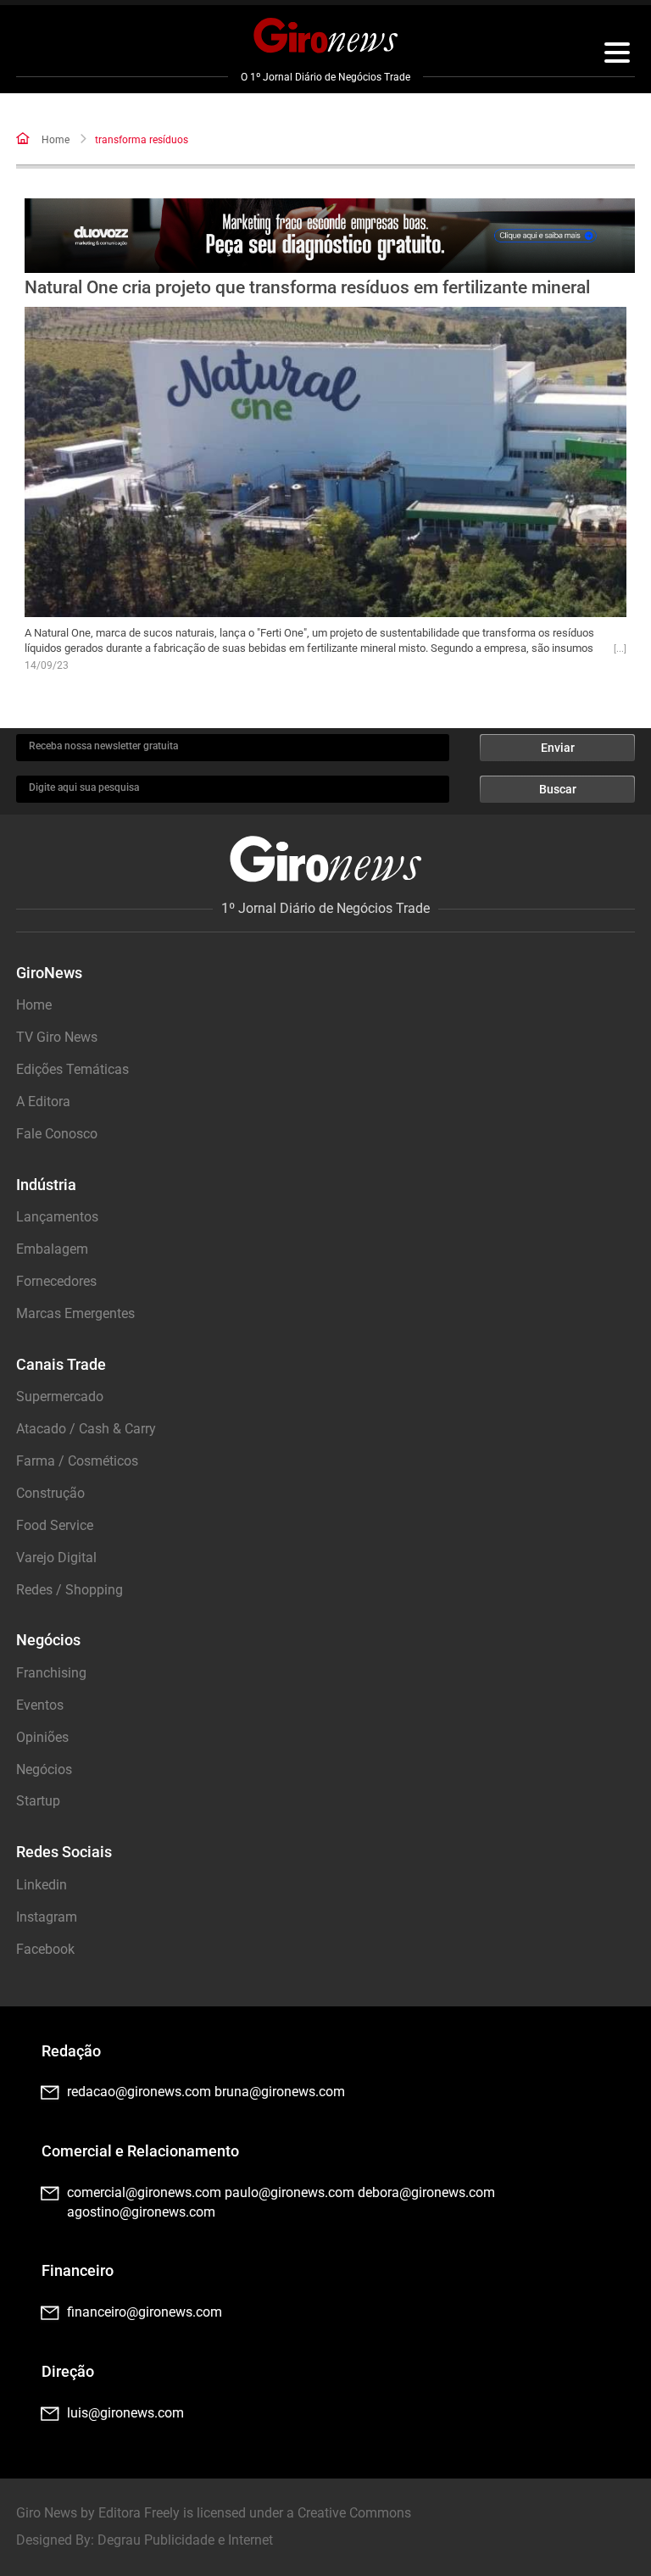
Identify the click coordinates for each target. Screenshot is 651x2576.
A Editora (43, 1102)
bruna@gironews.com (280, 2092)
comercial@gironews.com (144, 2192)
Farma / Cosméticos (77, 1461)
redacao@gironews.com (139, 2092)
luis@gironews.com (125, 2413)
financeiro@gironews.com (145, 2312)
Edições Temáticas (72, 1069)
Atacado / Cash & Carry (86, 1429)
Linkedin (42, 1885)
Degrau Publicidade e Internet (185, 2540)
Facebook (45, 1949)
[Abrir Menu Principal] (617, 55)
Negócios (44, 1769)
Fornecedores (56, 1281)
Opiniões (42, 1737)
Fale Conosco (57, 1134)
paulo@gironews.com (289, 2192)
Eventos (40, 1705)
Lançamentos (57, 1217)
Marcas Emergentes (75, 1313)
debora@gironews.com (426, 2192)
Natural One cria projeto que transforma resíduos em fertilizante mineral (307, 287)
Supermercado (60, 1396)
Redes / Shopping (70, 1590)
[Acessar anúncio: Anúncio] (330, 236)
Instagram (47, 1917)
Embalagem (52, 1249)
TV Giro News (57, 1037)
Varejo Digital (56, 1558)
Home (56, 140)
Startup (38, 1801)
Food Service (55, 1525)
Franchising (51, 1673)
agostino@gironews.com (141, 2212)
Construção (50, 1493)
